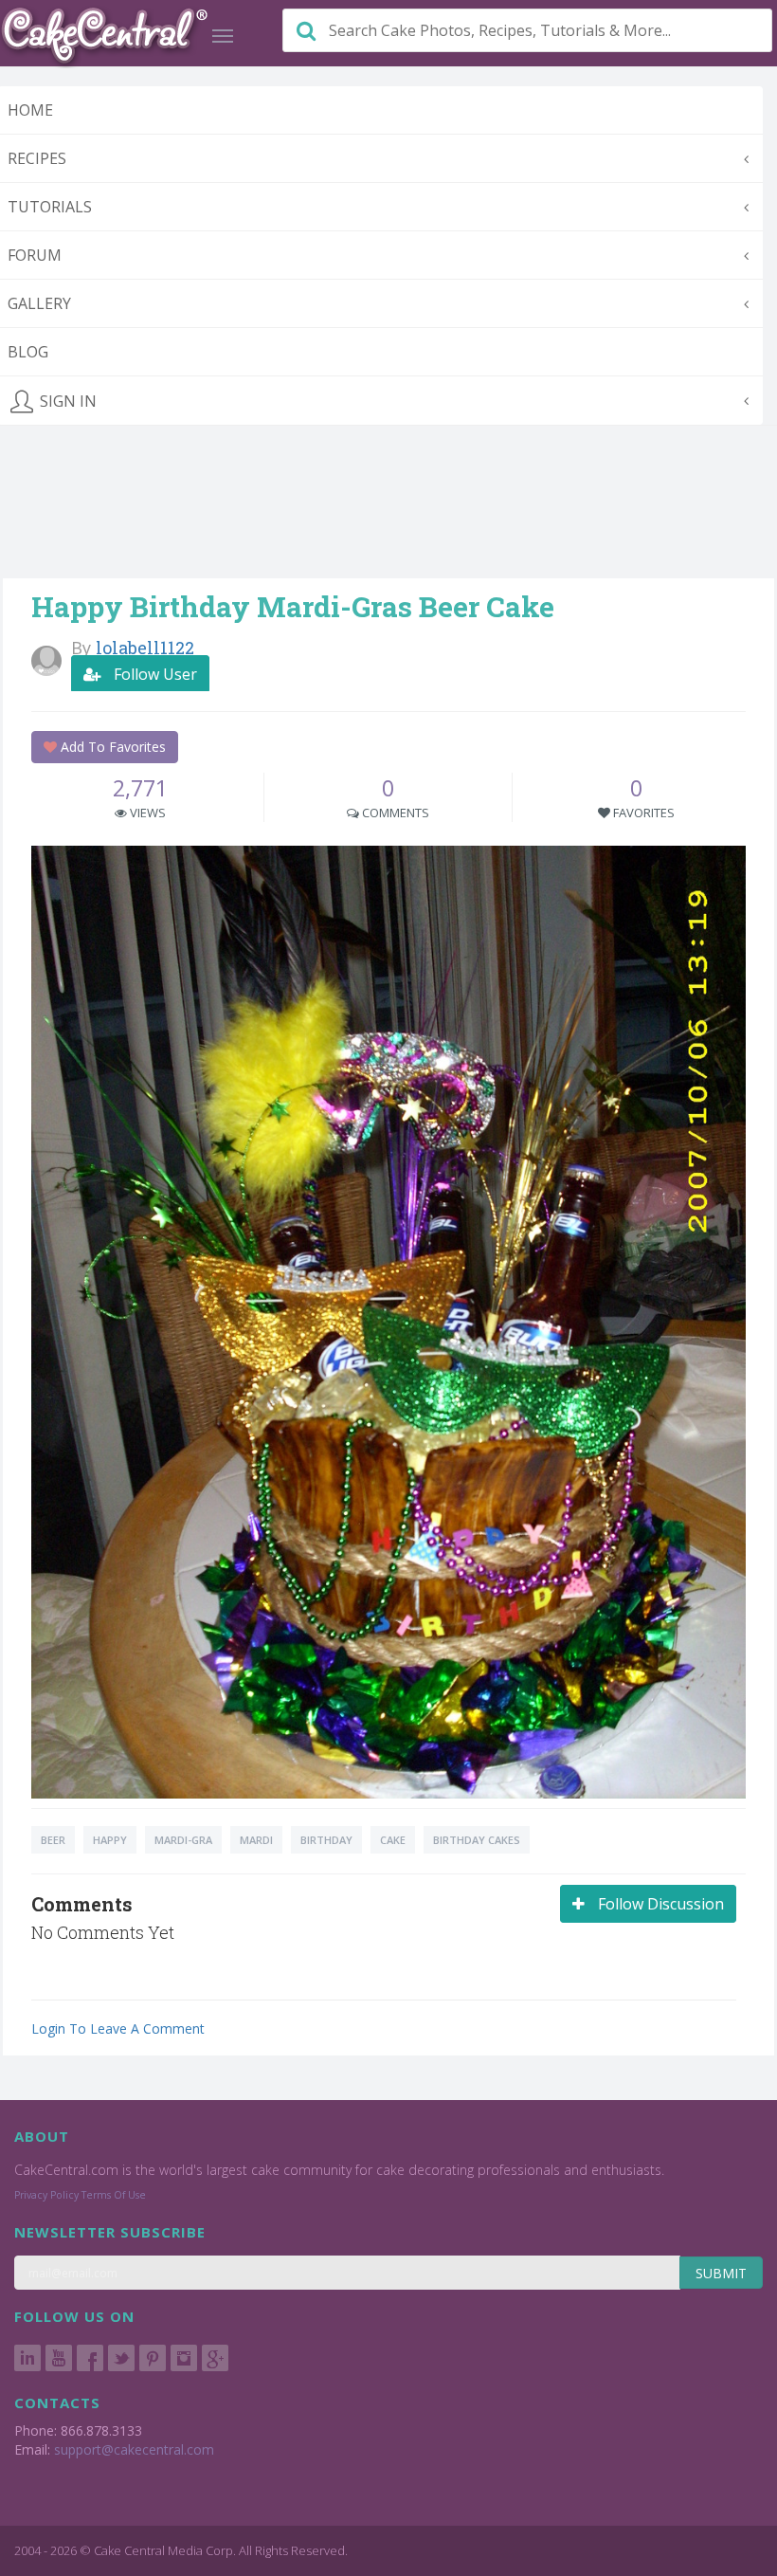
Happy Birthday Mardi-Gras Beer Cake (293, 606)
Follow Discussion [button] (659, 1904)
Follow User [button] (154, 674)
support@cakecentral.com (134, 2449)
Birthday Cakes (477, 1840)
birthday (326, 1840)
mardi (256, 1840)
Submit (721, 2273)
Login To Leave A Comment (118, 2028)
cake (393, 1840)
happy (110, 1840)
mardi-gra (183, 1840)
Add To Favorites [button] (111, 747)
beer (53, 1840)
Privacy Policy (46, 2195)
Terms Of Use (114, 2195)
